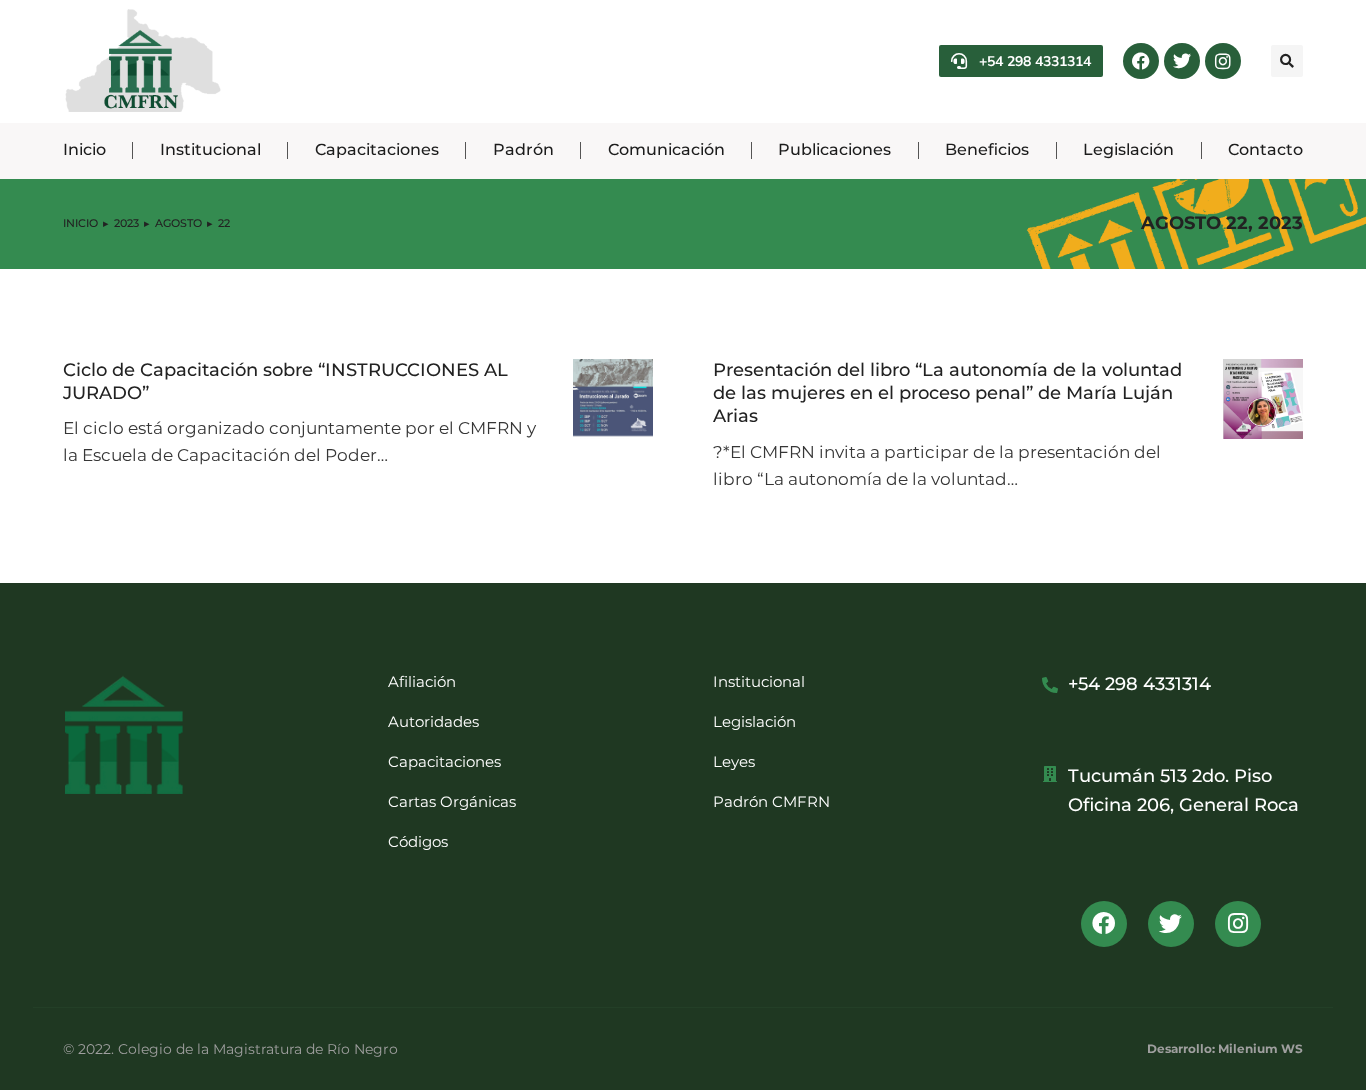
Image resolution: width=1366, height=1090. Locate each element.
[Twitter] (1182, 61)
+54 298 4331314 (1035, 61)
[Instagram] (1223, 61)
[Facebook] (1141, 61)
